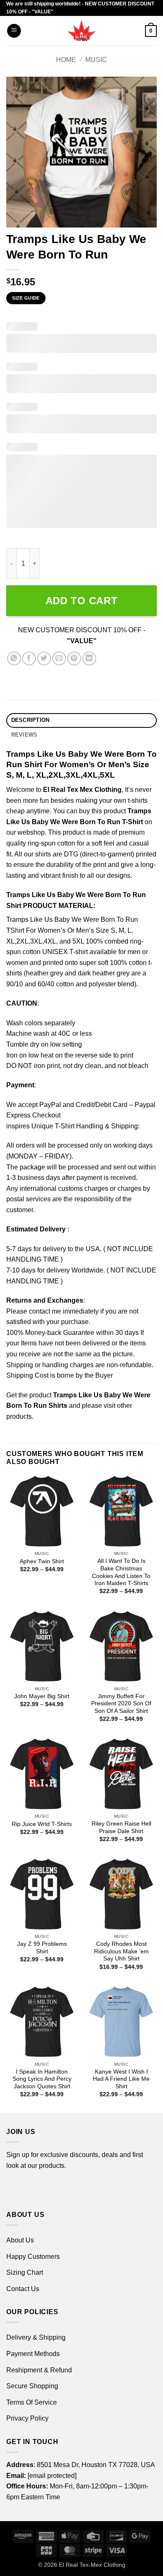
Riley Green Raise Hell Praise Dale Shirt (121, 1827)
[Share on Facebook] (29, 658)
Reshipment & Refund (39, 2370)
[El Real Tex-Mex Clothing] (82, 31)
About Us (20, 2240)
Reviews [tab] (24, 735)
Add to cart (82, 601)
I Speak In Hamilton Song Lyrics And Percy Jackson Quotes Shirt (42, 2079)
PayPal (50, 1105)
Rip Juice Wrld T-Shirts (42, 1824)
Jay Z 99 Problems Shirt (42, 1948)
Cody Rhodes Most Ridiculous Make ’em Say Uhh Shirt (121, 1951)
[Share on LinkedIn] (89, 658)
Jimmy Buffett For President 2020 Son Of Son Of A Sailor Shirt (121, 1704)
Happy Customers (33, 2257)
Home (66, 60)
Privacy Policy (27, 2418)
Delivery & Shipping (36, 2337)
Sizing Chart (25, 2272)
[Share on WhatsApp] (14, 658)
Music (96, 60)
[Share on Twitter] (44, 658)
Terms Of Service (32, 2402)
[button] (14, 31)
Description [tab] (31, 720)
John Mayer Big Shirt (42, 1696)
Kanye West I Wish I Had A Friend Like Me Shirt (121, 2079)
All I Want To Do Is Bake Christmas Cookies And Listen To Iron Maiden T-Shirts (121, 1572)
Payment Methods (33, 2354)
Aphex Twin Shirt (42, 1561)
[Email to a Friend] (59, 658)
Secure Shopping (32, 2386)
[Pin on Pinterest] (74, 658)
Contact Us (23, 2289)
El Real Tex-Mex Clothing (92, 2565)
